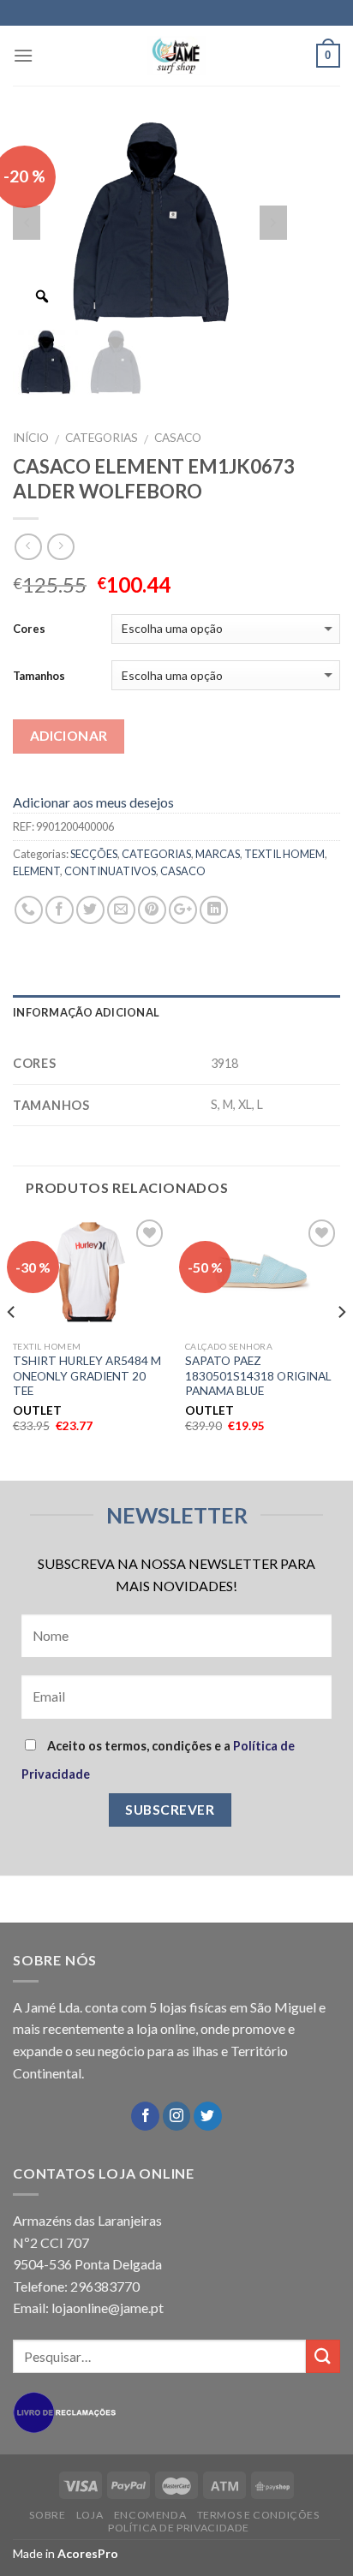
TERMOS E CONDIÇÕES (258, 2515)
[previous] (12, 1346)
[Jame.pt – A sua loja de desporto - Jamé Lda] (176, 56)
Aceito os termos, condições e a (158, 1760)
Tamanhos (39, 676)
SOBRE (47, 2515)
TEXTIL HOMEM (284, 854)
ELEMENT (36, 871)
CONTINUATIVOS (110, 871)
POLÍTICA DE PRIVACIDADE (179, 2528)
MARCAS (218, 854)
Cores (29, 629)
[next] (341, 1346)
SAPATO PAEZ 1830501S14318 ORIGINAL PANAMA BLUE (258, 1376)
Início (31, 438)
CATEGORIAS (102, 438)
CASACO (178, 438)
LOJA (90, 2515)
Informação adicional (86, 1012)
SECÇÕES (94, 854)
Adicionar (69, 736)
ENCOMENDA (150, 2515)
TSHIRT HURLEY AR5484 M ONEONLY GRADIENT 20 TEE (87, 1376)
